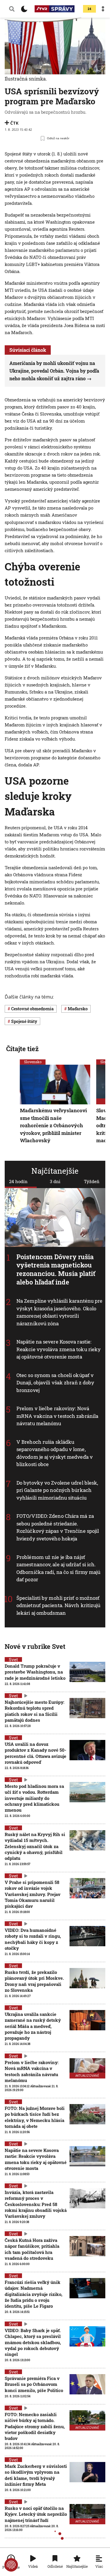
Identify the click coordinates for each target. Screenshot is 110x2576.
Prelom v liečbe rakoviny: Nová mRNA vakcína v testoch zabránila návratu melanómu (57, 1416)
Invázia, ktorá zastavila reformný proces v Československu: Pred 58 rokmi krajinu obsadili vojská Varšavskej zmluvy (36, 2204)
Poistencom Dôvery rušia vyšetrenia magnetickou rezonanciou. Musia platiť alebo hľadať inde (56, 1269)
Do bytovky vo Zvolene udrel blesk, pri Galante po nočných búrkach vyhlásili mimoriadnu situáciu (57, 1490)
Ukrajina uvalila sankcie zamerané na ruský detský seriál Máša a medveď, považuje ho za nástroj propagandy (33, 2026)
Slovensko (33, 1062)
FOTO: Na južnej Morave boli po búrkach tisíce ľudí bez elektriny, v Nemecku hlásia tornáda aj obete (35, 2117)
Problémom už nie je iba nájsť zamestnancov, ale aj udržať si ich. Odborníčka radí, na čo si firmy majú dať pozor (59, 1568)
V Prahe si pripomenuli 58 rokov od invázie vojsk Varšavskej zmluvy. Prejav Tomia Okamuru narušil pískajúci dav (33, 1894)
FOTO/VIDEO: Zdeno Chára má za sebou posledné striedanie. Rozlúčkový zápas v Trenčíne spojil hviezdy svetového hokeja (58, 1527)
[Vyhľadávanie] (12, 9)
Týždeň (92, 1181)
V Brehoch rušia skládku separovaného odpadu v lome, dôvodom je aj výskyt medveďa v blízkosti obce (55, 1453)
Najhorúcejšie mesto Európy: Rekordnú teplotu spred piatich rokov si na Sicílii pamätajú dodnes (34, 1711)
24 (89, 9)
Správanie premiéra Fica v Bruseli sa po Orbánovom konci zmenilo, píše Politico (34, 2384)
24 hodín (18, 1181)
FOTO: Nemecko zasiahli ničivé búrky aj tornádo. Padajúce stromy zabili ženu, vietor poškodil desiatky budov (35, 2426)
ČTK (14, 123)
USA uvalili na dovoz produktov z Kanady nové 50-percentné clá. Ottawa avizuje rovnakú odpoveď (35, 1753)
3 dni (55, 1181)
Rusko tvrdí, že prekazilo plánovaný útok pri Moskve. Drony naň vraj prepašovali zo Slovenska (34, 1981)
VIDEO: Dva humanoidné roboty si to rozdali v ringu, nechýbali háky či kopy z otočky (33, 1939)
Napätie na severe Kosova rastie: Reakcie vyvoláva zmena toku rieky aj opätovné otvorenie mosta (59, 1349)
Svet (13, 1659)
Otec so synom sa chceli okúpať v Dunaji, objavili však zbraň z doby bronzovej (55, 1383)
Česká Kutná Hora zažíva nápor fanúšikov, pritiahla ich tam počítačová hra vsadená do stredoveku (32, 2249)
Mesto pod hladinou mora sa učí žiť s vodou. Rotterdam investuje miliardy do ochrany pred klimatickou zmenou (34, 1798)
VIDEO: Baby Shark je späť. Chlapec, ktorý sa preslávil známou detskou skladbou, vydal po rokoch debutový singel (33, 2342)
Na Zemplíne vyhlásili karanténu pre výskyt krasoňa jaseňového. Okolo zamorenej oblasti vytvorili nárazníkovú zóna (60, 1312)
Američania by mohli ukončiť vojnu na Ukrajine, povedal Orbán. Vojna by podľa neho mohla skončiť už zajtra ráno (54, 371)
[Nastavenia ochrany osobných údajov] (11, 2565)
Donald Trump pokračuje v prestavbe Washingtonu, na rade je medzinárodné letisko (35, 1672)
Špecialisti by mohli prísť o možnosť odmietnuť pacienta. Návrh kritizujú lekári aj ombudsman (59, 1605)
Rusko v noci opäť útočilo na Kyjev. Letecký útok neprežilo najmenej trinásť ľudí (36, 2514)
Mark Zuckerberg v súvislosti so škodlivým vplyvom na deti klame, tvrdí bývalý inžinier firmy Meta (36, 2475)
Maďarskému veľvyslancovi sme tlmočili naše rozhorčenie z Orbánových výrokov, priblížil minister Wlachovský (53, 1126)
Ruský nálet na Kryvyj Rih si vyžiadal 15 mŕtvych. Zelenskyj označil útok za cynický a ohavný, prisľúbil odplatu (35, 1846)
